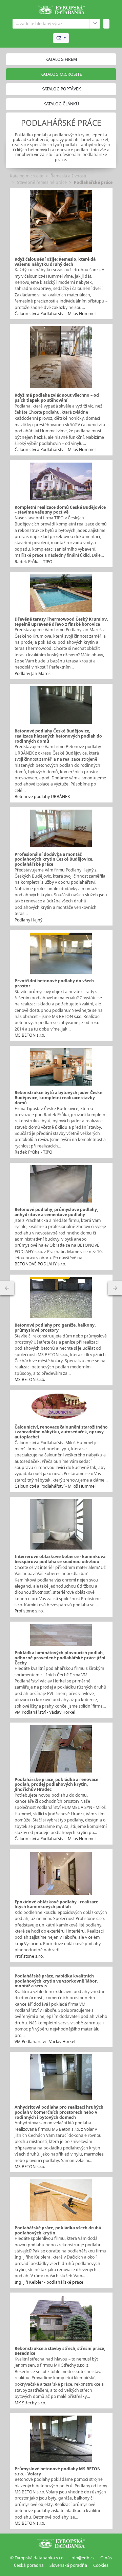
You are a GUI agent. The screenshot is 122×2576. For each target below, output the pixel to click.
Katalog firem (61, 59)
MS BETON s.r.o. (30, 1035)
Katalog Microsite (61, 74)
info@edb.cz (83, 2558)
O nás (106, 2558)
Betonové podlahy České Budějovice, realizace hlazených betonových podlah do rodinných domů (58, 736)
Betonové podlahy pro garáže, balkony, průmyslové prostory (55, 1328)
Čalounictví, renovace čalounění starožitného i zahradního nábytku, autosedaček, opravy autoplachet (61, 1432)
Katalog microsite (27, 176)
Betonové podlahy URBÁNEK (42, 797)
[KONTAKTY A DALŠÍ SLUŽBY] (115, 1288)
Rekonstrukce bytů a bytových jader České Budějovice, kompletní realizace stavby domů (58, 1097)
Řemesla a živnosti (68, 176)
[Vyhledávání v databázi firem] (61, 2543)
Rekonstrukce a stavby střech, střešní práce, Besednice (60, 2351)
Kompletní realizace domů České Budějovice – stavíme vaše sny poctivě (60, 510)
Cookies (101, 2565)
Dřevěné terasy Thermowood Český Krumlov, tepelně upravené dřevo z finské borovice (61, 622)
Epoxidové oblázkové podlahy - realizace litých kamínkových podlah (56, 1904)
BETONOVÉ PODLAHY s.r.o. (40, 1264)
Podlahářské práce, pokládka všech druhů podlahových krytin (58, 2230)
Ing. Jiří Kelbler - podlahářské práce (49, 2282)
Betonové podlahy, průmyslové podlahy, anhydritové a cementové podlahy (56, 1212)
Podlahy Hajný (28, 920)
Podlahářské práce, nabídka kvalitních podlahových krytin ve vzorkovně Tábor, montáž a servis (56, 1981)
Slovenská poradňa (68, 2565)
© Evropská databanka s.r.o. (37, 2558)
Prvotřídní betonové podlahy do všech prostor (54, 983)
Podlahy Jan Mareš (33, 673)
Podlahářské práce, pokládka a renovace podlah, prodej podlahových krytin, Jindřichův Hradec (56, 1784)
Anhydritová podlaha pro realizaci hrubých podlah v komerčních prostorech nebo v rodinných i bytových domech (59, 2112)
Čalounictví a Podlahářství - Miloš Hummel (55, 314)
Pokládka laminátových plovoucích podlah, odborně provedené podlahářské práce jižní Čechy (60, 1658)
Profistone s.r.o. (29, 1611)
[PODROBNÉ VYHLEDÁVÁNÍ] (7, 1288)
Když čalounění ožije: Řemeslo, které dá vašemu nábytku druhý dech (55, 262)
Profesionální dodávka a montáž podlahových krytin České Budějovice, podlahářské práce (54, 859)
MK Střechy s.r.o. (30, 2403)
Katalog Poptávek (61, 89)
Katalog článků (61, 104)
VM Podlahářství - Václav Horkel (45, 1712)
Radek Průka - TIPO (34, 562)
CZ (59, 38)
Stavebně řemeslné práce (42, 182)
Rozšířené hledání (95, 24)
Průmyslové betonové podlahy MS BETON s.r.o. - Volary (58, 2471)
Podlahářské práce (93, 182)
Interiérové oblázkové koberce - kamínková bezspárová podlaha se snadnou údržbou (60, 1559)
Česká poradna (29, 2565)
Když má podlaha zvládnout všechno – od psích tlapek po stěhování (57, 398)
